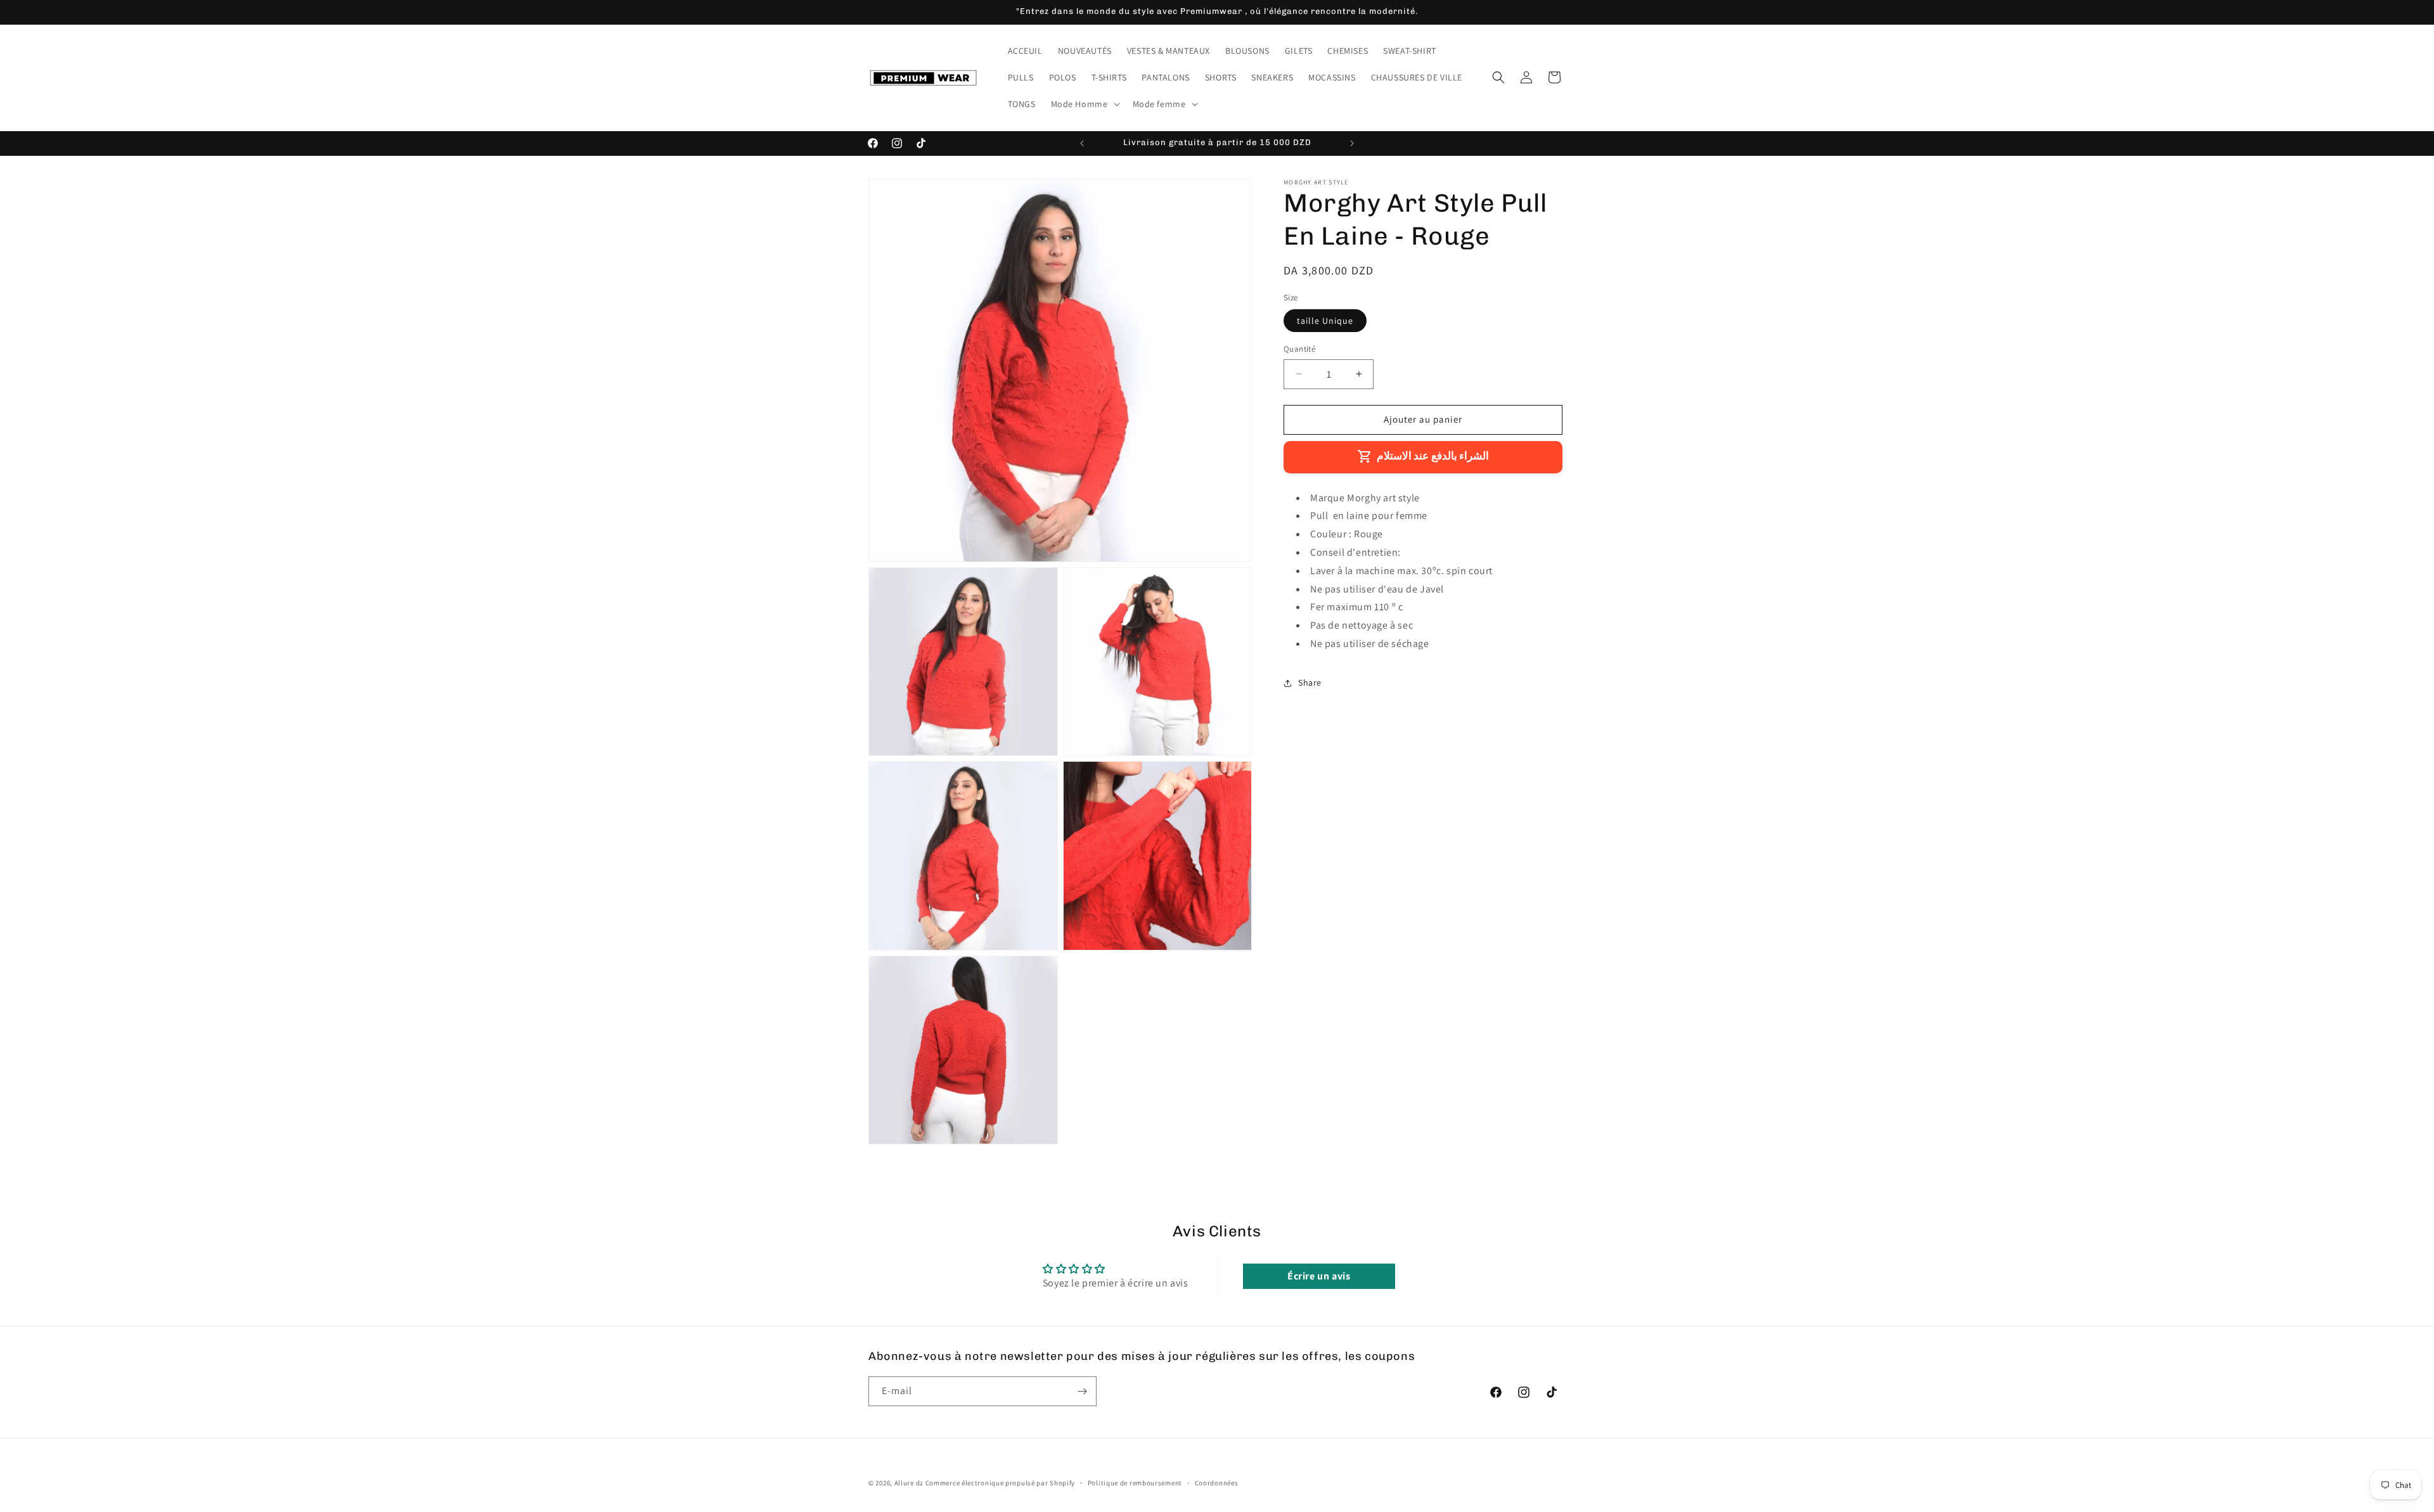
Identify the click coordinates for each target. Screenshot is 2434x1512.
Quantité (1299, 349)
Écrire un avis (1319, 1276)
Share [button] (1310, 682)
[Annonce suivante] (1352, 143)
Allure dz (910, 1483)
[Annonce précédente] (1082, 143)
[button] (1084, 104)
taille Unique (1325, 321)
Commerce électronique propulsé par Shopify (1000, 1483)
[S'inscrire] (1082, 1391)
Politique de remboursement (1135, 1483)
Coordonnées (1217, 1483)
